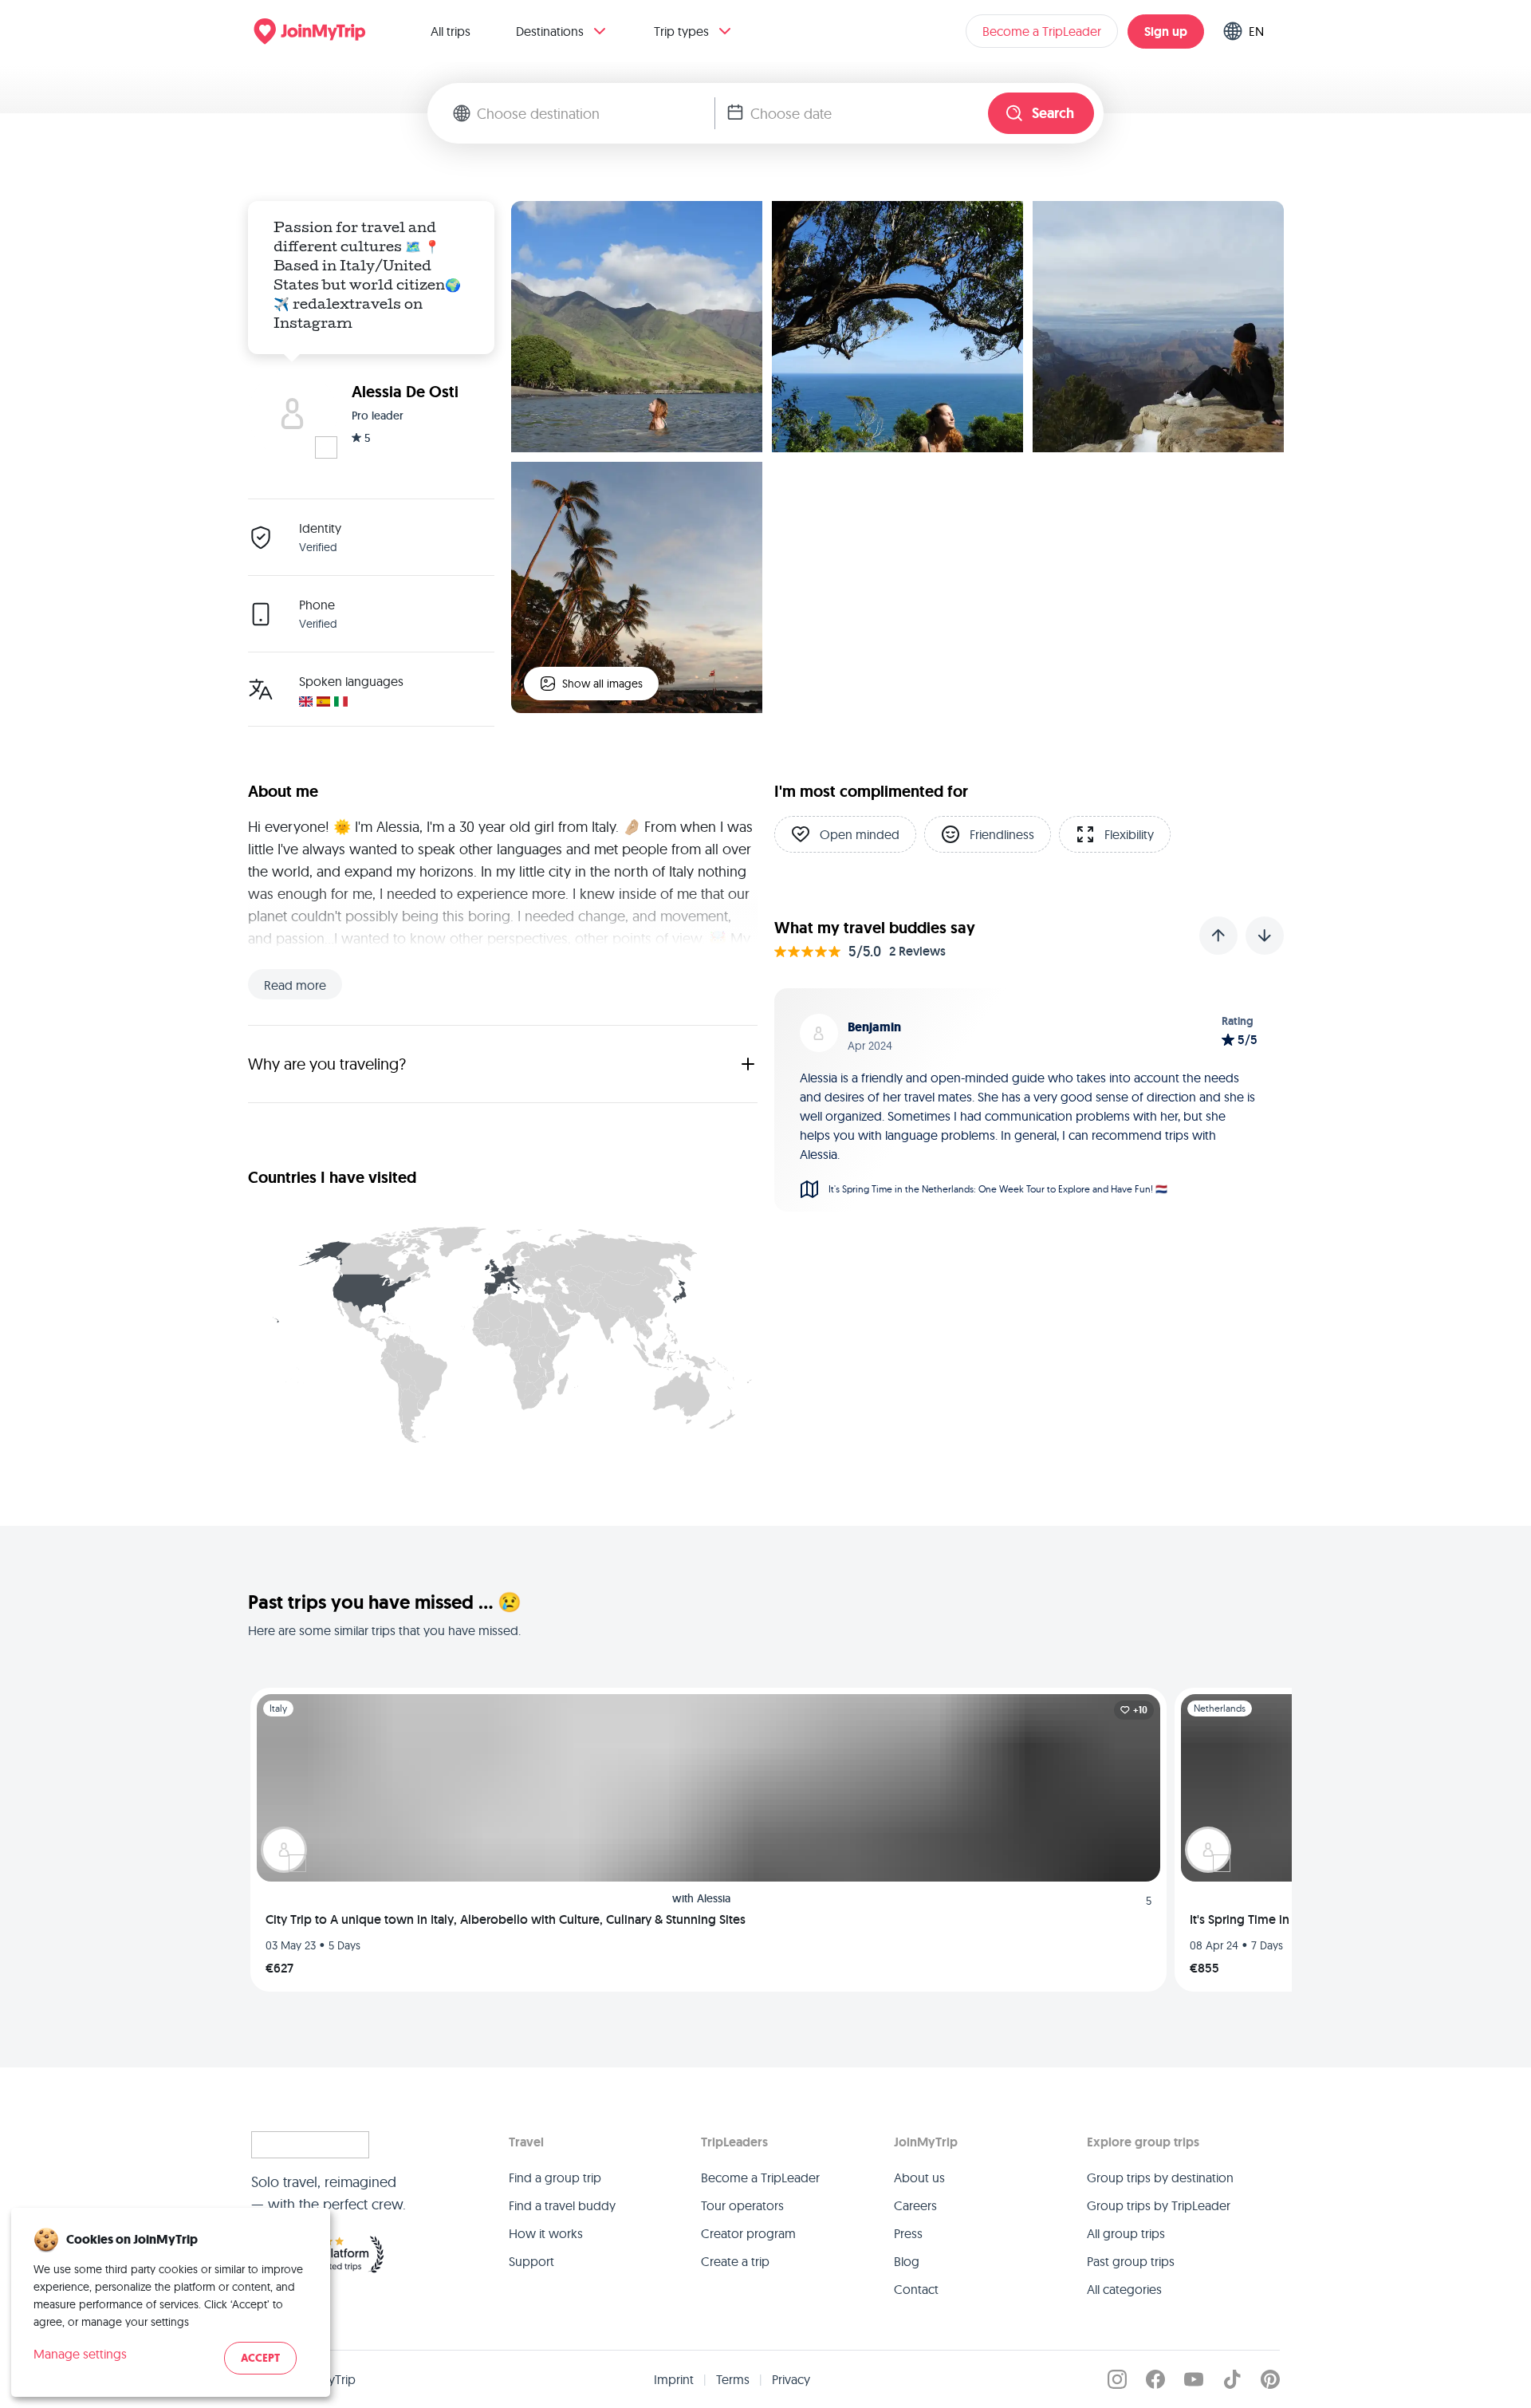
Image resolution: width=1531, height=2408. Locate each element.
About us (919, 2177)
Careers (915, 2205)
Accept (260, 2358)
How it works (546, 2233)
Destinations (550, 31)
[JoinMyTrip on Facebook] (1155, 2379)
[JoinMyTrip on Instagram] (1117, 2379)
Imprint (674, 2379)
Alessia (714, 1898)
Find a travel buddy (562, 2205)
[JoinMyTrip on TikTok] (1232, 2379)
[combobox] (596, 113)
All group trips (1126, 2233)
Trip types (681, 31)
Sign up (1166, 32)
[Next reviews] (1265, 936)
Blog (907, 2261)
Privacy (791, 2379)
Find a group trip (555, 2177)
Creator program (748, 2233)
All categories (1124, 2289)
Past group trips (1131, 2261)
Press (908, 2233)
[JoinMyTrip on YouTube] (1194, 2379)
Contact (916, 2289)
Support (531, 2261)
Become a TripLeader (1042, 31)
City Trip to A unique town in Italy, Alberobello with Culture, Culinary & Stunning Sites (506, 1919)
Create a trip (735, 2261)
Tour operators (742, 2205)
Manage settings (80, 2354)
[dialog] (171, 2302)
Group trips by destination (1160, 2177)
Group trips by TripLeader (1159, 2205)
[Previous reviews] (1218, 936)
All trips (451, 31)
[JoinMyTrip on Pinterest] (1270, 2379)
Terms (733, 2379)
